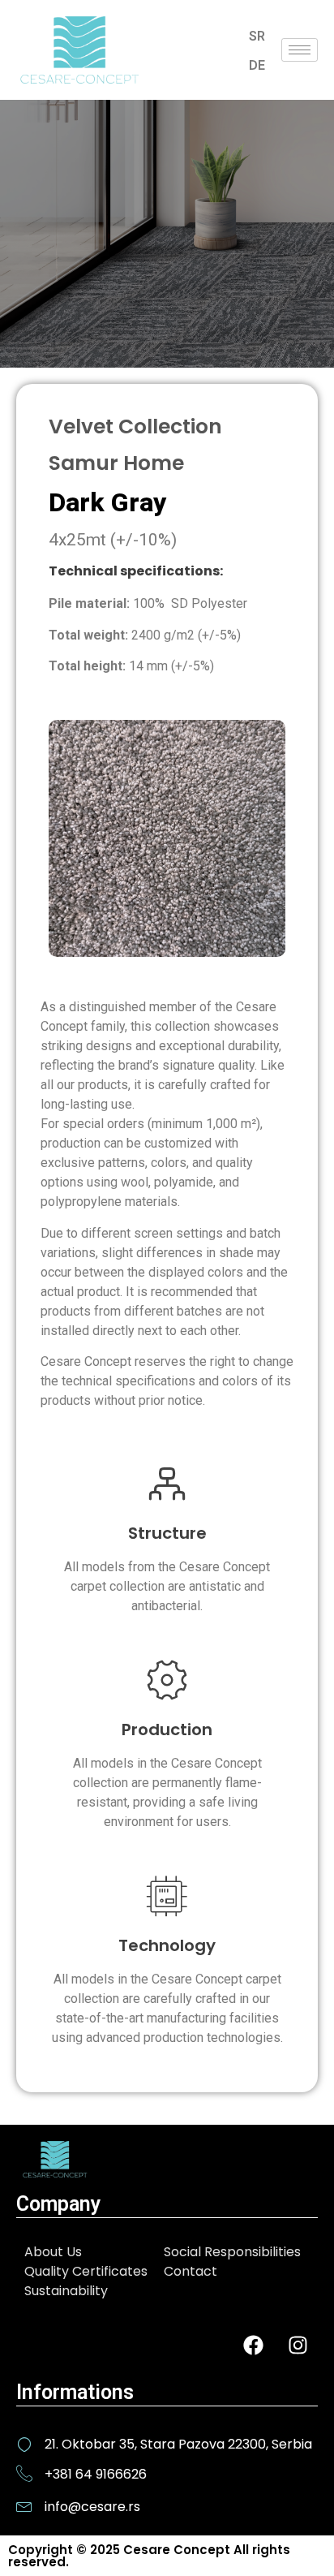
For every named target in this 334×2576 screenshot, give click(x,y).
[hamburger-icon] (300, 50)
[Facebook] (253, 2346)
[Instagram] (298, 2346)
